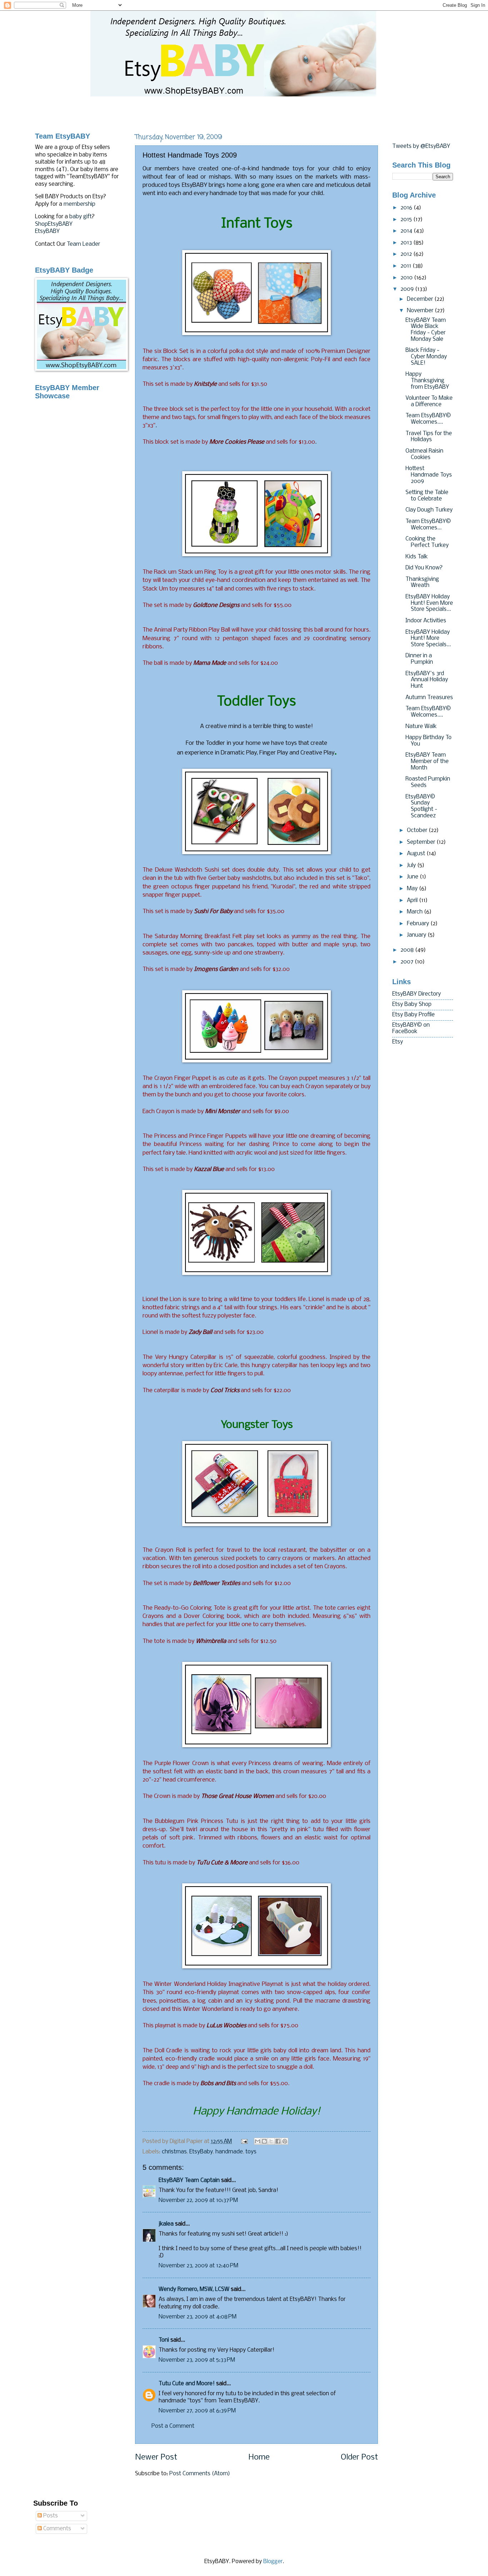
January (417, 935)
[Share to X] (271, 2141)
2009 (408, 289)
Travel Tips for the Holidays (429, 437)
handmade (229, 2152)
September (422, 842)
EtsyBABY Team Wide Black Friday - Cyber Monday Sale (426, 330)
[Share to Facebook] (278, 2141)
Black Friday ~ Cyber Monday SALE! (426, 357)
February (419, 924)
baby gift (81, 217)
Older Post (359, 2458)
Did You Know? (424, 568)
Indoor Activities (426, 621)
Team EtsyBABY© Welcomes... (428, 525)
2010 (407, 278)
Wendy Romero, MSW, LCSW (194, 2289)
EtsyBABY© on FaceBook (411, 1028)
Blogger (273, 2562)
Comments (56, 2529)
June (413, 877)
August (417, 854)
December (421, 299)
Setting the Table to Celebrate (427, 496)
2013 (407, 243)
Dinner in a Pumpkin (419, 659)
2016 (407, 208)
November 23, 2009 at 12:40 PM (198, 2266)
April (413, 901)
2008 (408, 950)
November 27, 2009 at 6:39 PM (197, 2411)
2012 (407, 254)
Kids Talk (417, 557)
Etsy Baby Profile (414, 1015)
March (415, 912)
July (412, 866)
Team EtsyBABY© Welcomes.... (428, 419)
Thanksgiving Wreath (422, 583)
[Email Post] (244, 2142)
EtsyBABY (47, 231)
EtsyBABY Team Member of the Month (427, 761)
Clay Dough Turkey (429, 510)
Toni (164, 2340)
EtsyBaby (201, 2152)
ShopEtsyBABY (54, 224)
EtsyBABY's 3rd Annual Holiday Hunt (427, 680)
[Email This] (258, 2141)
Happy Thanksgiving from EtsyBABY (427, 381)
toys (251, 2152)
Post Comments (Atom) (200, 2474)
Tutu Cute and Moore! (187, 2384)
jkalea (166, 2224)
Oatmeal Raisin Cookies (424, 454)
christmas (174, 2152)
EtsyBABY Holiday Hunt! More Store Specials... (428, 639)
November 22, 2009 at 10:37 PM (198, 2201)
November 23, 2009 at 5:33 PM (197, 2360)
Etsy (398, 1042)
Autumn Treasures (429, 698)
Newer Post (156, 2458)
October (418, 831)
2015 (407, 220)
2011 (407, 266)
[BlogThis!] (264, 2141)
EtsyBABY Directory (417, 994)
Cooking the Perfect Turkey (427, 542)
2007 (408, 962)
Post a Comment (173, 2426)
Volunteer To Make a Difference (429, 402)
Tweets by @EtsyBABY (421, 146)
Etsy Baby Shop (412, 1005)
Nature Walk (421, 727)
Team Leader (83, 244)
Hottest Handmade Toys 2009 (429, 475)
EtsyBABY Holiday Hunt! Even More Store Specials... (429, 603)
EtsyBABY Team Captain (189, 2181)
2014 (407, 231)
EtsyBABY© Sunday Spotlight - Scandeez (421, 806)
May (413, 889)
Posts (50, 2516)
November (421, 311)
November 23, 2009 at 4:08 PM (198, 2317)
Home (259, 2458)
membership (79, 204)
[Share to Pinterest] (285, 2141)
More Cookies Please (237, 442)
